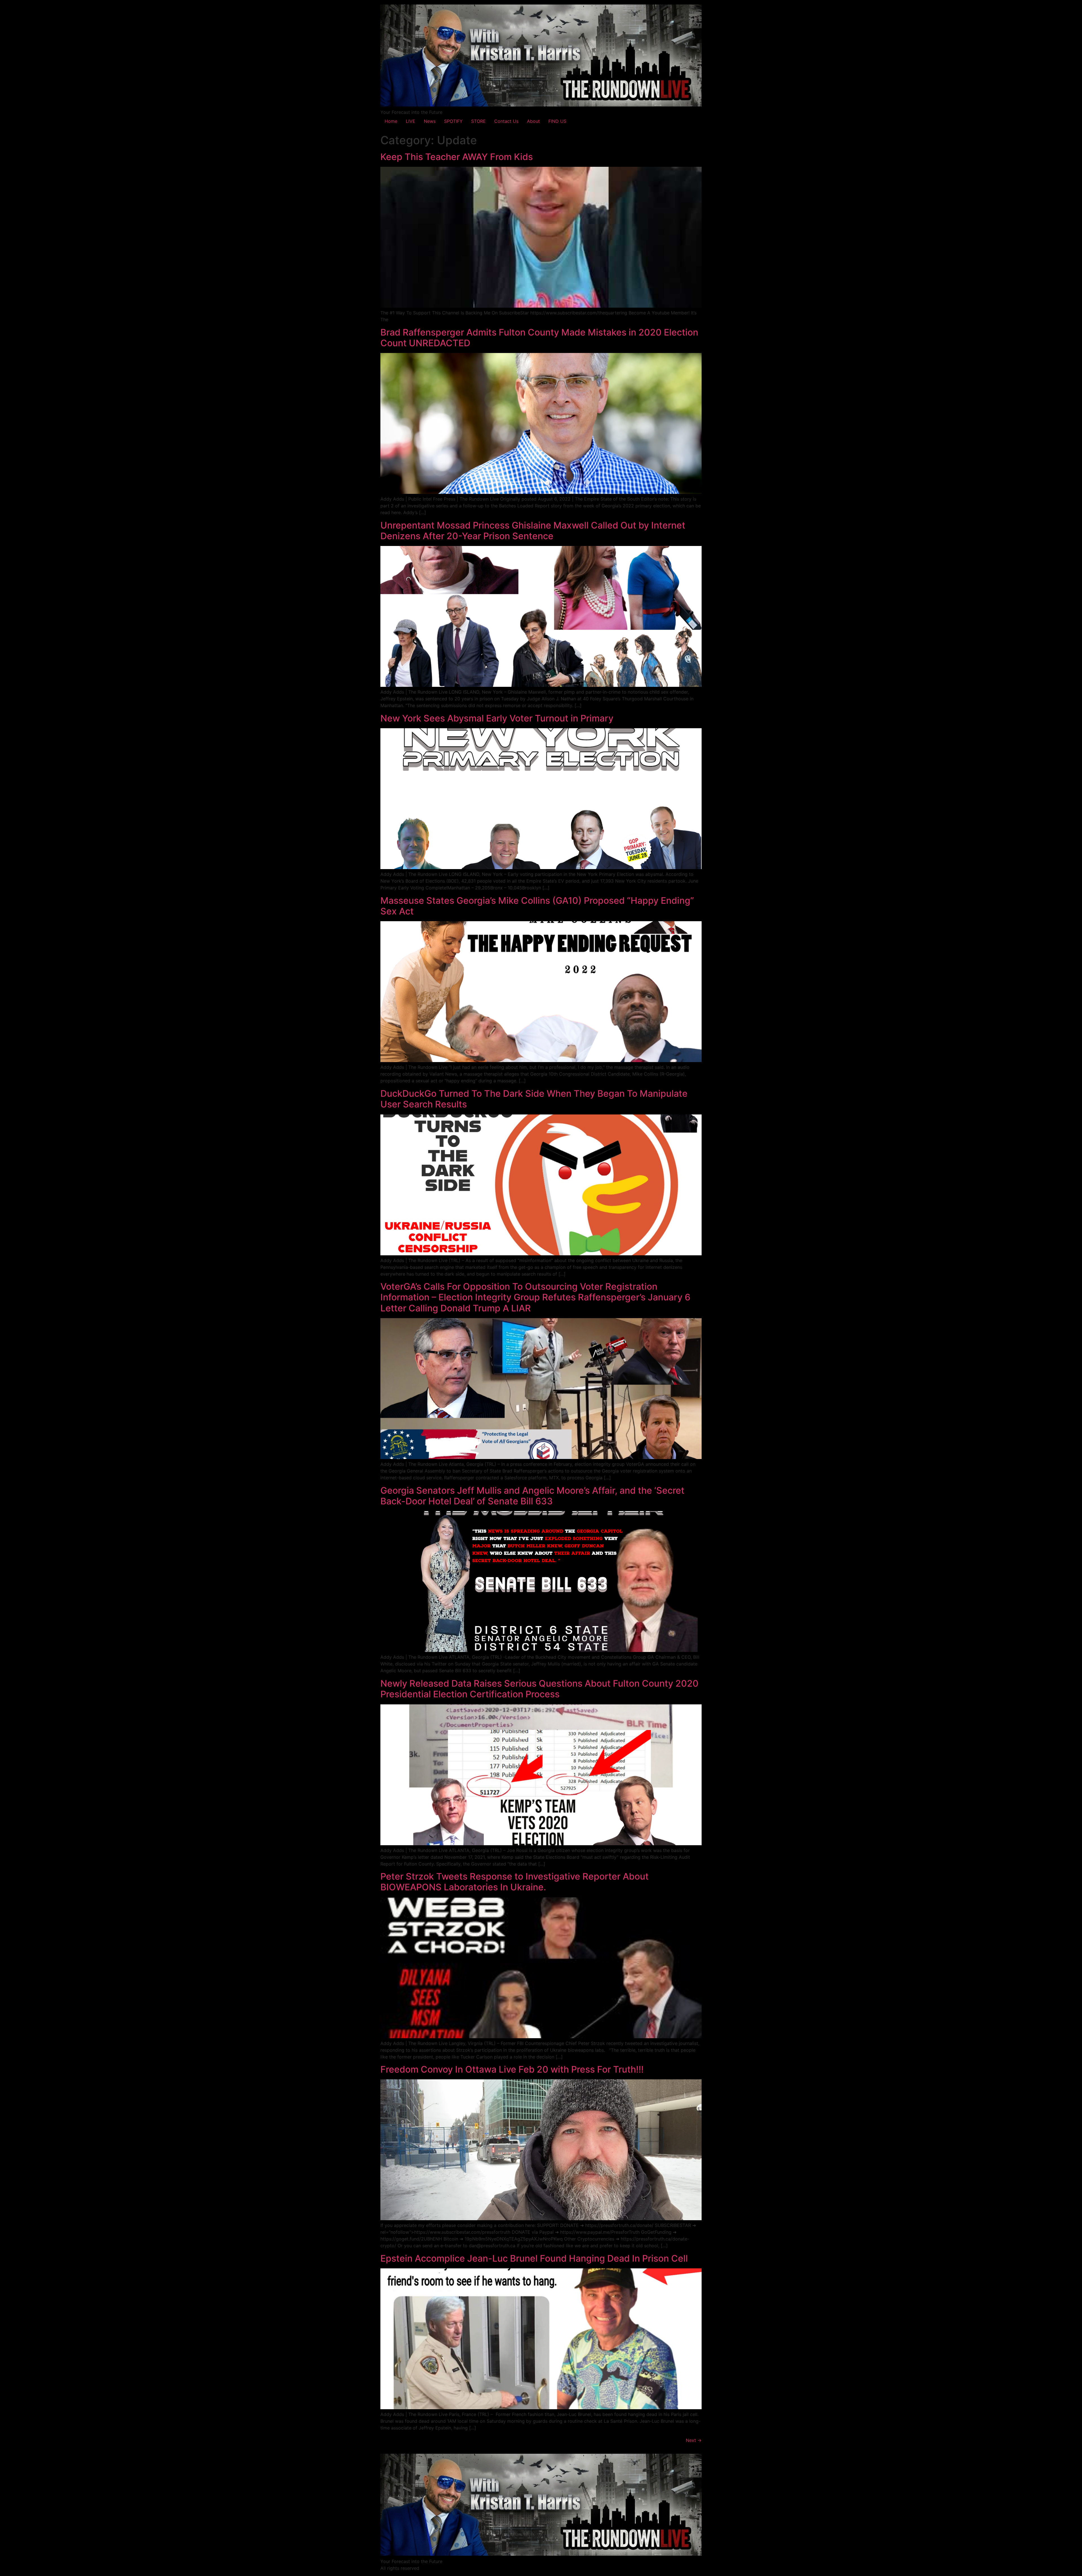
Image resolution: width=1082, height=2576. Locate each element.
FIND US (557, 121)
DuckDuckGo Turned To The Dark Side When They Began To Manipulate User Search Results (534, 1099)
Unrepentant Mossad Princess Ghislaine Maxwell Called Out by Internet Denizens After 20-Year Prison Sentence (533, 531)
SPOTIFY (453, 121)
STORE (478, 121)
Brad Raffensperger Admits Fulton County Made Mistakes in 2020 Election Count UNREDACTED (539, 338)
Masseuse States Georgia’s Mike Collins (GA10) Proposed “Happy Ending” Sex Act (537, 906)
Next (694, 2440)
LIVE (411, 121)
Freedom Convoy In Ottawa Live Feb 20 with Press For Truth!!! (512, 2069)
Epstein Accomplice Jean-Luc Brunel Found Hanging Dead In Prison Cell (534, 2258)
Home (391, 121)
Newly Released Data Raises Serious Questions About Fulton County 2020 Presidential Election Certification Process (539, 1689)
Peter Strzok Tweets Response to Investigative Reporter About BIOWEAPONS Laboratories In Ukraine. (515, 1882)
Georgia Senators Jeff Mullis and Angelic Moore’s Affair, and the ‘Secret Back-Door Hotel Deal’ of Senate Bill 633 (532, 1496)
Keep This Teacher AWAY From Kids (457, 157)
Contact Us (506, 121)
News (430, 121)
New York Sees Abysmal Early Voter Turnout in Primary (497, 718)
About (533, 121)
